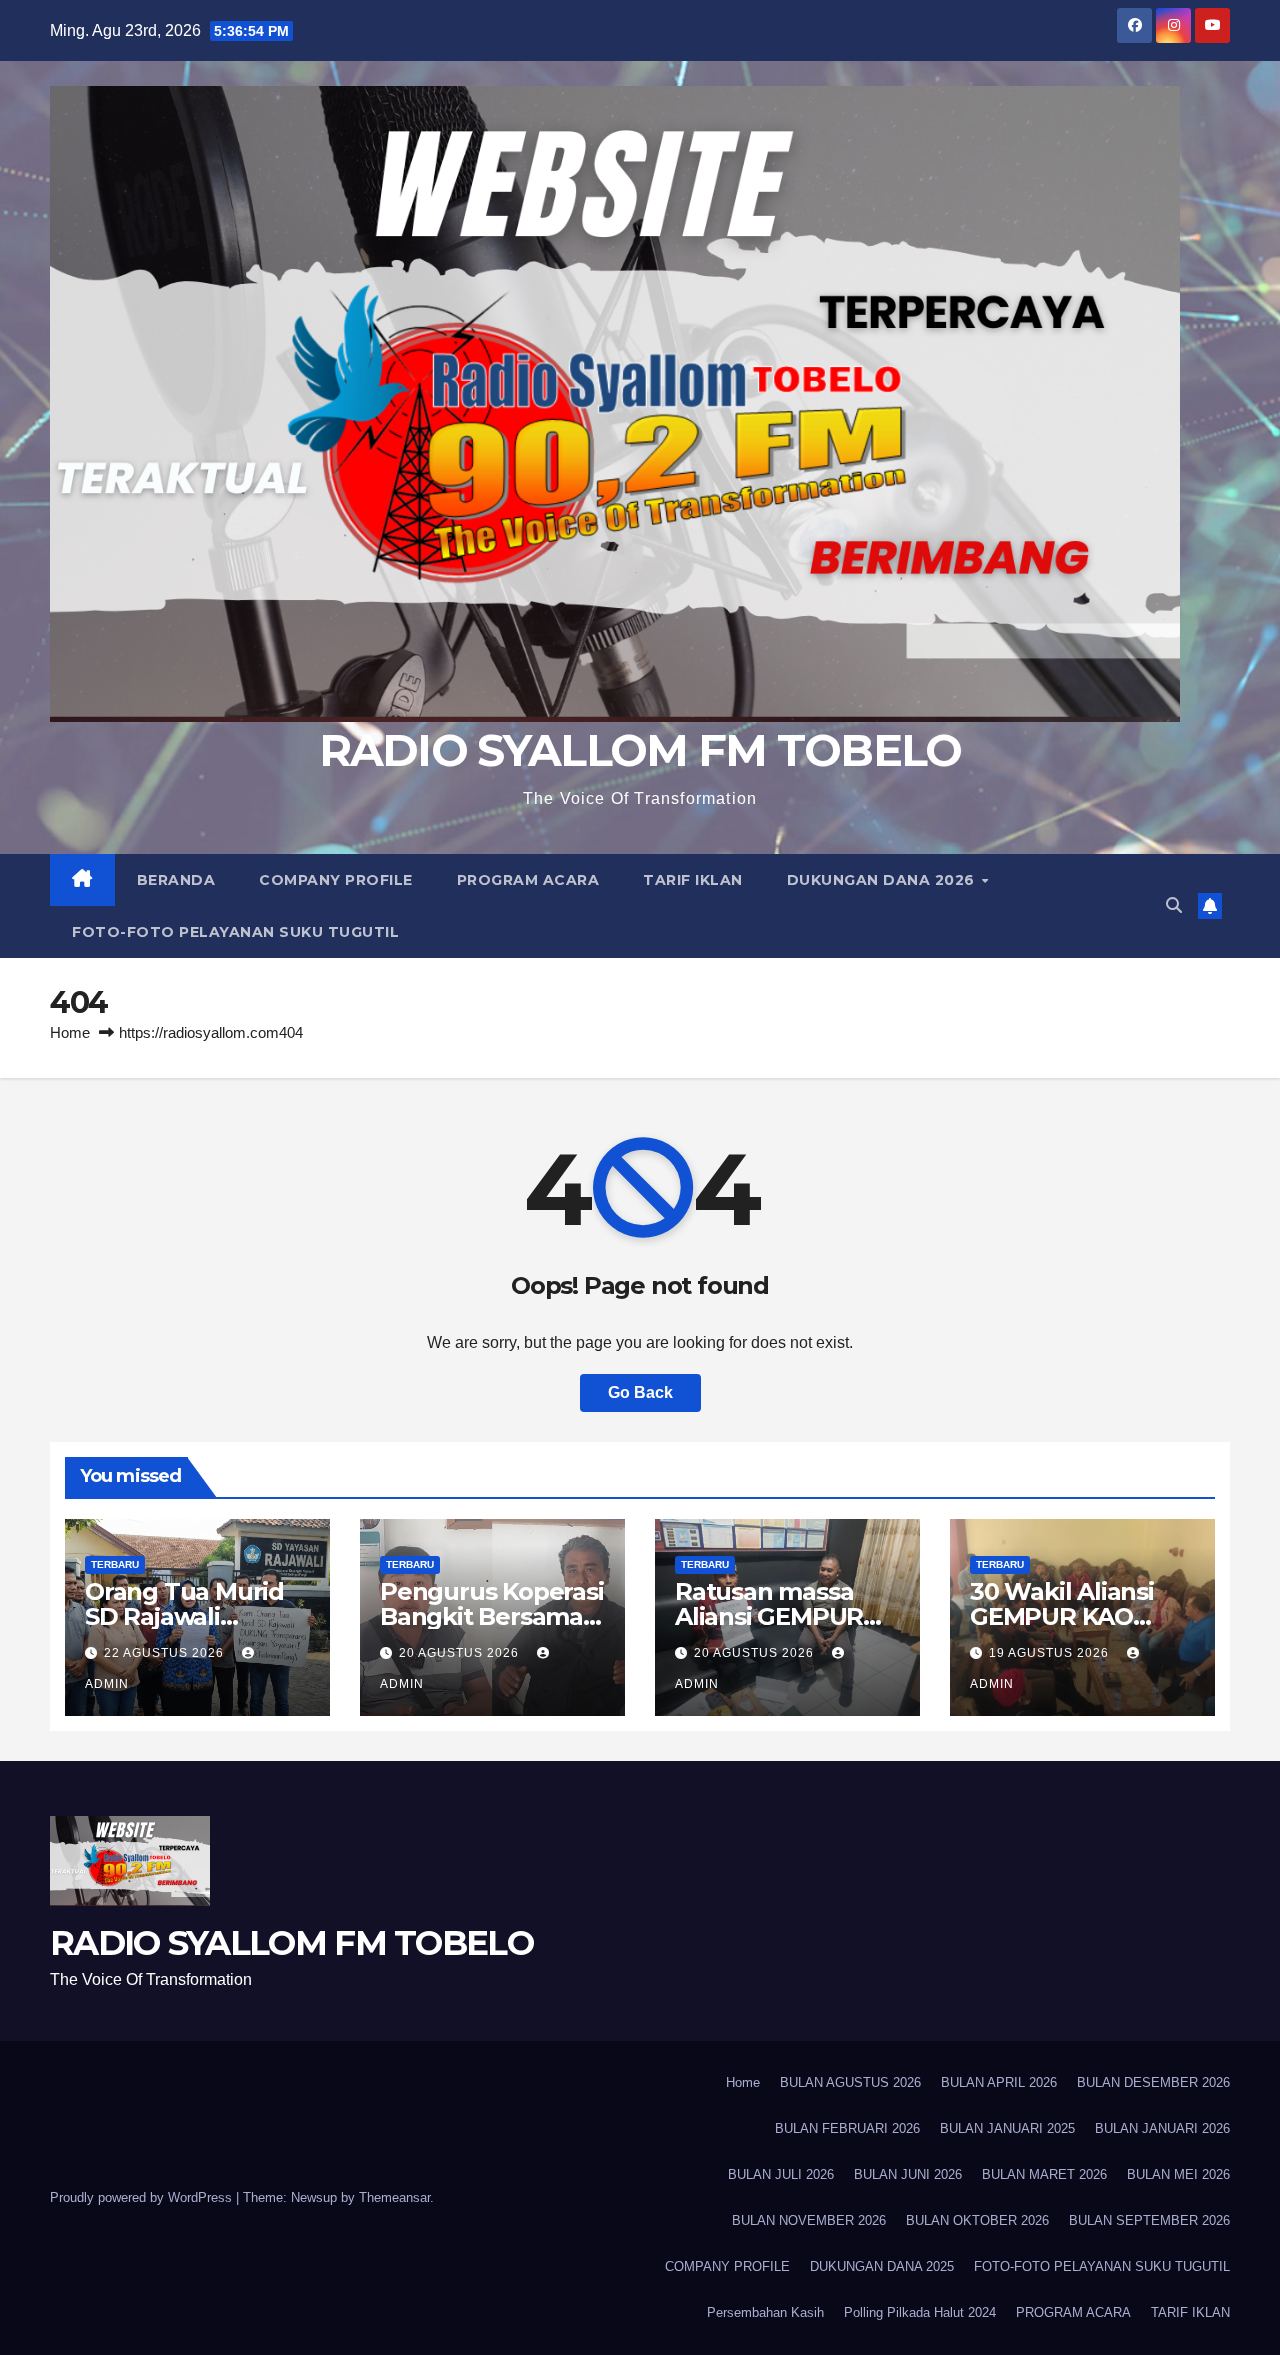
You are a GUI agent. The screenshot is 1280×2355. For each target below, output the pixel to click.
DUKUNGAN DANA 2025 (882, 2266)
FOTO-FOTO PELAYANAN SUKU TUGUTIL (235, 932)
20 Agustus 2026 (461, 1653)
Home (70, 1032)
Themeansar (394, 2197)
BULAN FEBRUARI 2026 (847, 2128)
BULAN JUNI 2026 (908, 2174)
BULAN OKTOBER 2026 (977, 2220)
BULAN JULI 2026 (781, 2174)
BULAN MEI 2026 (1178, 2174)
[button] (1174, 905)
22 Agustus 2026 (166, 1653)
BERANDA (176, 880)
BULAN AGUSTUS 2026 (850, 2082)
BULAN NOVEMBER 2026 (809, 2220)
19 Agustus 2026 (1051, 1653)
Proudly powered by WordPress (143, 2197)
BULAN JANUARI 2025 (1007, 2128)
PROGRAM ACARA (528, 880)
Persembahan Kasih (765, 2312)
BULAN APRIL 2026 (999, 2082)
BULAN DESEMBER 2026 (1153, 2082)
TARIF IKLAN (693, 880)
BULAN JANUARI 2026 (1162, 2128)
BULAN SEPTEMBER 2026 (1149, 2220)
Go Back (640, 1392)
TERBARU (115, 1564)
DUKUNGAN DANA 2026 (883, 880)
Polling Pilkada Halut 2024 (920, 2312)
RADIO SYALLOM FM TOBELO (640, 750)
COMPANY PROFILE (336, 880)
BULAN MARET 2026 (1044, 2174)
